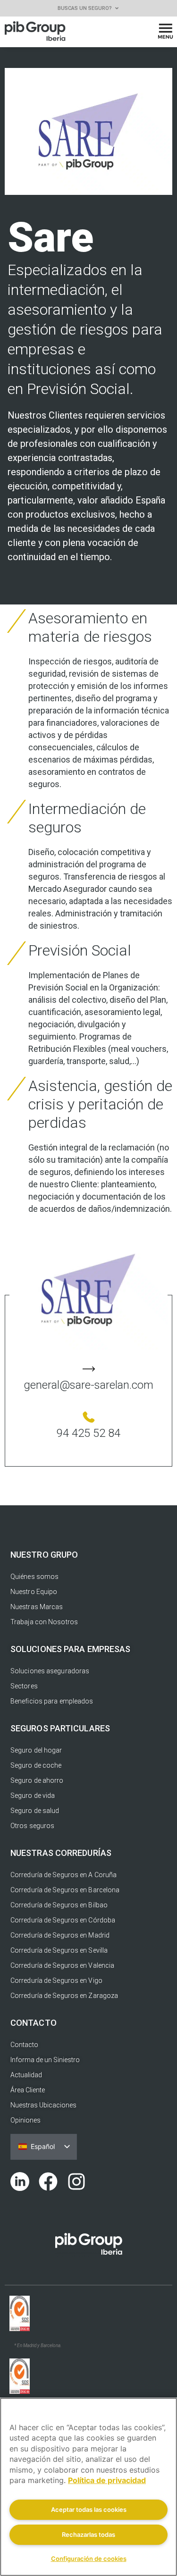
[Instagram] (76, 2182)
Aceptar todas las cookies (89, 2509)
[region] (88, 2487)
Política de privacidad (107, 2480)
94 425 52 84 (88, 1433)
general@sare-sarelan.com (88, 1385)
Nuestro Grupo (44, 1555)
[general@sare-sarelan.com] (89, 1369)
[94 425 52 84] (89, 1417)
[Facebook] (48, 2182)
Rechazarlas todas (88, 2534)
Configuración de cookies (89, 2559)
